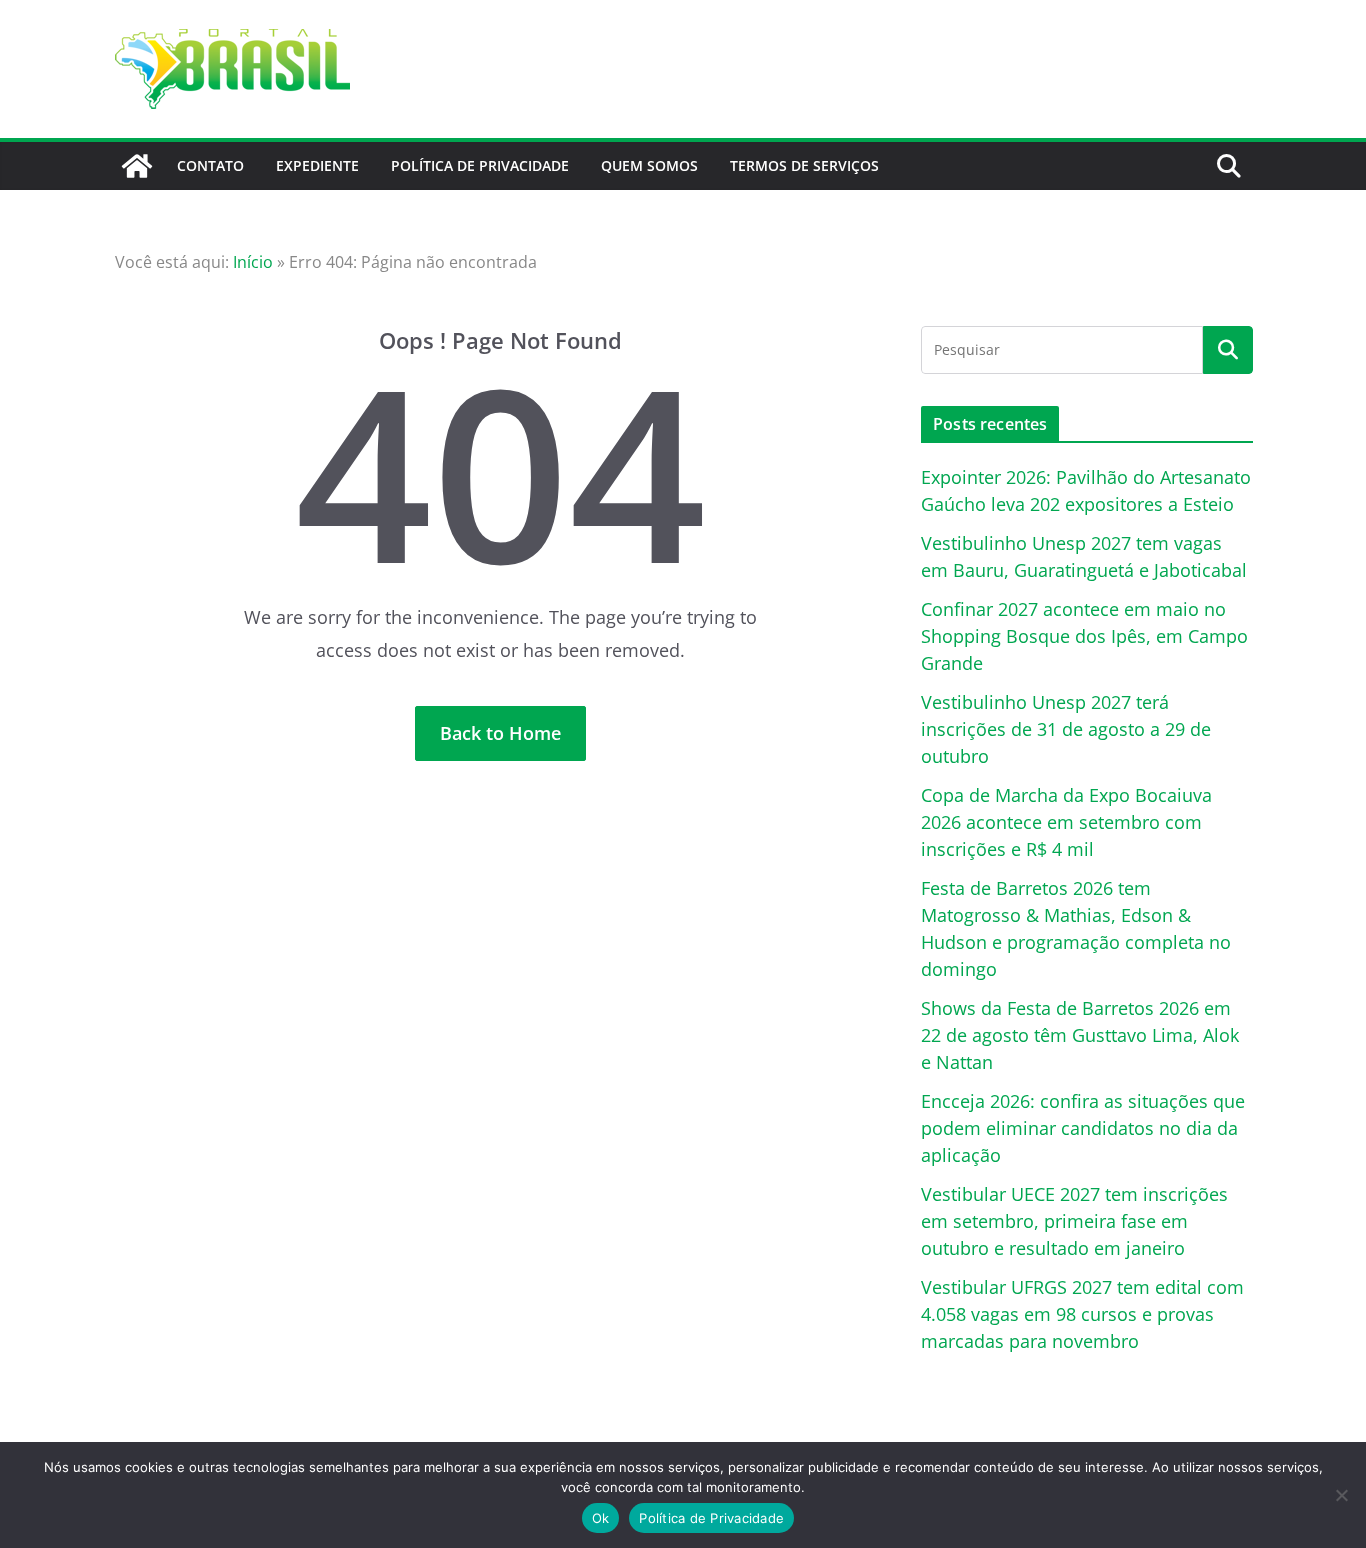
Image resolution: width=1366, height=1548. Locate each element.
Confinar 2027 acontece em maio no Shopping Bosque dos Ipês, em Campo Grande (1084, 636)
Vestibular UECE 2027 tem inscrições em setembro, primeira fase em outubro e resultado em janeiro (1074, 1221)
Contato (210, 165)
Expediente (317, 165)
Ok (601, 1518)
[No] (1341, 1495)
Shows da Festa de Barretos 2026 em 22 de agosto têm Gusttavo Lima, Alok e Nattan (1080, 1035)
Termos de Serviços (804, 165)
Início (253, 262)
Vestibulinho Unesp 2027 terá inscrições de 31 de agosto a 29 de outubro (1066, 729)
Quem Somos (649, 165)
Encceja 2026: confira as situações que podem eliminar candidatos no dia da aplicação (1083, 1128)
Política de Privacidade (480, 165)
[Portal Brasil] (137, 166)
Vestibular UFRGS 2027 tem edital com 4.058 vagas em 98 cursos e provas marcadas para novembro (1082, 1314)
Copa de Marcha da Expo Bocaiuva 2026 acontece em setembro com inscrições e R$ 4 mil (1066, 822)
